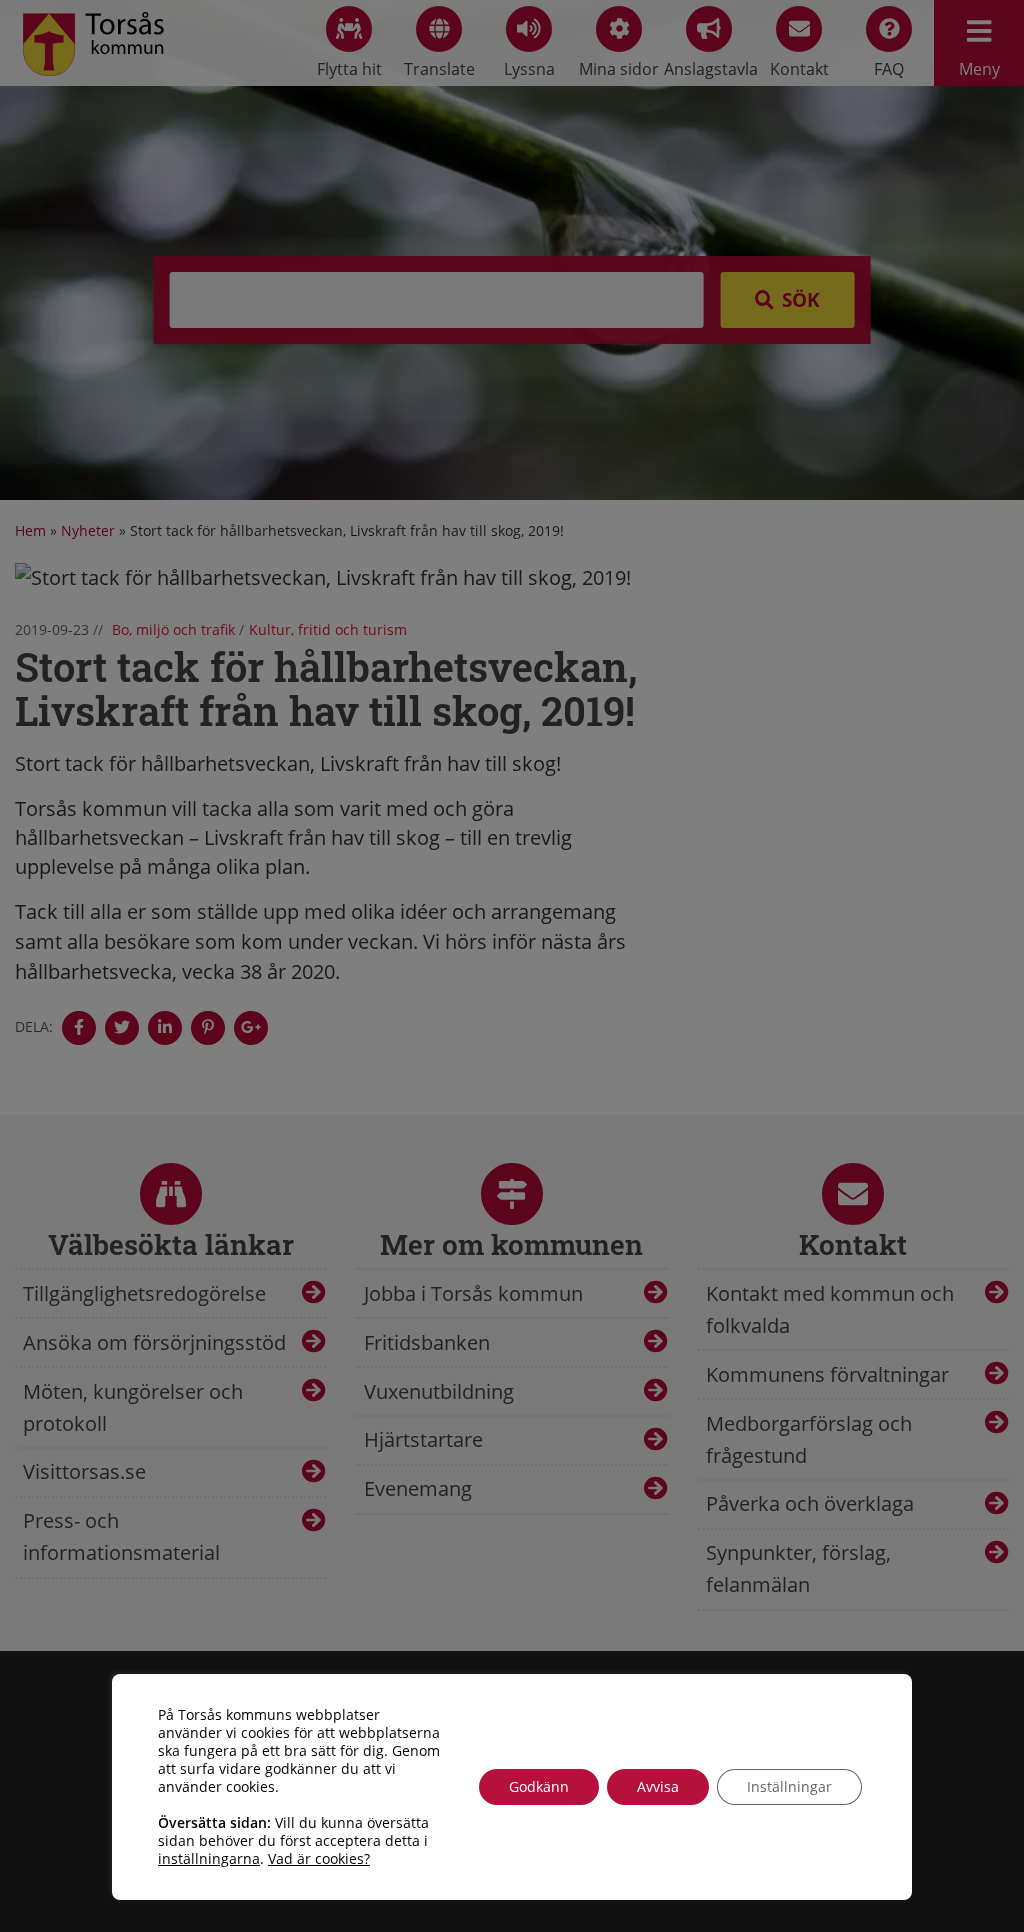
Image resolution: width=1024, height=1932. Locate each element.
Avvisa (658, 1786)
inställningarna (209, 1859)
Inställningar (789, 1786)
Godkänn (539, 1786)
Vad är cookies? (319, 1859)
